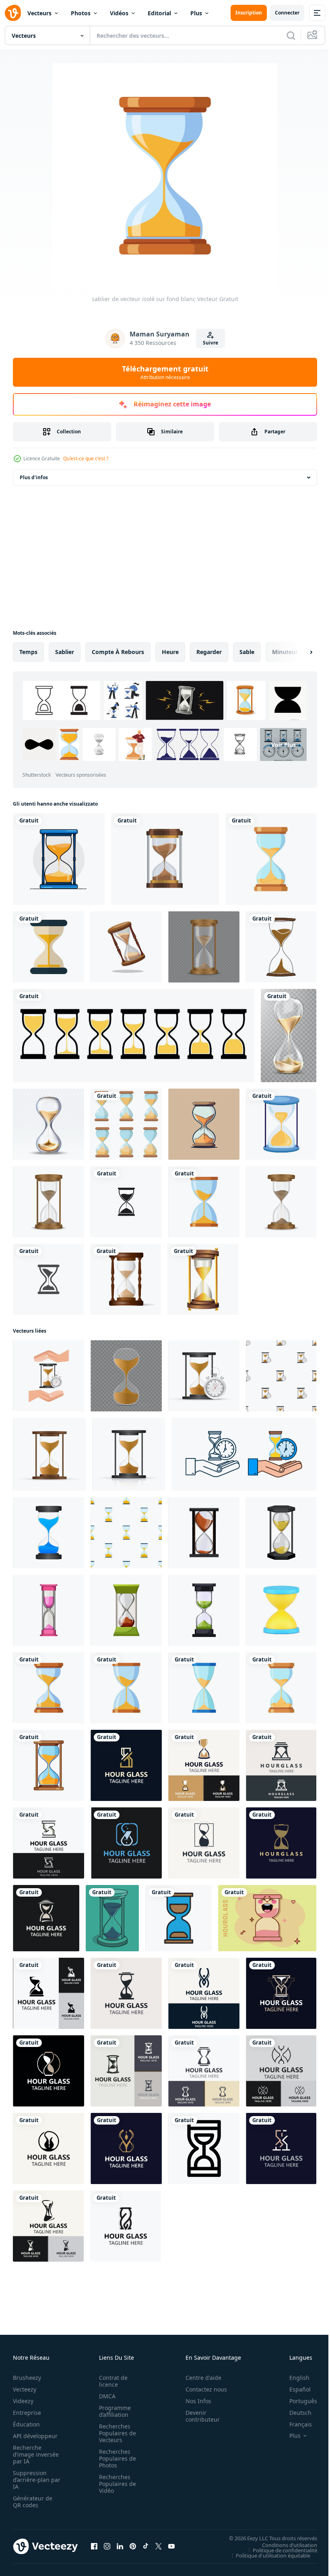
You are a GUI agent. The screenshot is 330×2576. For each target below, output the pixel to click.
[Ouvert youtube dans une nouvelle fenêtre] (171, 2546)
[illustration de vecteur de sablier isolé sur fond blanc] (126, 1279)
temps (28, 652)
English (293, 2378)
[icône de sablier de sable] (281, 1124)
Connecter (287, 13)
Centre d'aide (199, 2378)
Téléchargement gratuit (165, 372)
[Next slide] (298, 652)
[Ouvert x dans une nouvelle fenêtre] (159, 2546)
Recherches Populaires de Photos (115, 2458)
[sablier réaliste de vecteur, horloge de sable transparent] (289, 1036)
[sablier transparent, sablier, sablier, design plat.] (165, 859)
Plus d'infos (34, 477)
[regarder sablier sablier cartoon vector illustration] (126, 1610)
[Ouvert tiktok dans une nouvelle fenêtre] (146, 2546)
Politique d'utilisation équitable (267, 2555)
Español (294, 2389)
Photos (81, 13)
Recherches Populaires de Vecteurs (115, 2433)
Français (295, 2424)
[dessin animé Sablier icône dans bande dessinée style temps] (267, 1918)
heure (170, 652)
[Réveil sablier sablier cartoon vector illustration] (281, 1533)
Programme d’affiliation (112, 2411)
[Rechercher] (291, 35)
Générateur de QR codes (33, 2502)
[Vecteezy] (13, 13)
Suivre (210, 343)
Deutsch (294, 2413)
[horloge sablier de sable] (204, 947)
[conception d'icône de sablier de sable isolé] (48, 947)
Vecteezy (25, 2389)
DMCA (105, 2396)
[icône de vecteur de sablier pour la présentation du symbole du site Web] (178, 1918)
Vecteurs (39, 13)
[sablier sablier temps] (204, 1124)
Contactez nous (202, 2389)
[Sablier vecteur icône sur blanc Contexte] (204, 2148)
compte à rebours (118, 652)
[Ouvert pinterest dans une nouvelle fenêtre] (133, 2546)
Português (297, 2401)
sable (247, 652)
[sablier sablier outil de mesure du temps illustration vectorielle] (48, 1124)
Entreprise (27, 2413)
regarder (209, 652)
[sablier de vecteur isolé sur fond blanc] (271, 859)
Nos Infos (194, 2401)
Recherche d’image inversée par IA (33, 2454)
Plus (196, 13)
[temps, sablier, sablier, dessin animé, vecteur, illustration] (48, 1610)
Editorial (159, 13)
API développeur (35, 2436)
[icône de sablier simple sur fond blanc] (48, 1279)
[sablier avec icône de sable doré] (203, 1279)
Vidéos (119, 13)
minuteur (285, 652)
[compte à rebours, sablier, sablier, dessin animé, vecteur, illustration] (204, 1533)
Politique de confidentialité (279, 2550)
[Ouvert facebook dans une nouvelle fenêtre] (94, 2546)
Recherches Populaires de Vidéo (115, 2484)
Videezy (23, 2401)
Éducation (26, 2424)
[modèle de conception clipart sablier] (126, 1202)
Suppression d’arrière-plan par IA (31, 2480)
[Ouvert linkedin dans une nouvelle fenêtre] (120, 2546)
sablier (65, 652)
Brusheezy (27, 2378)
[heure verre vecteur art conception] (112, 1918)
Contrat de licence (111, 2381)
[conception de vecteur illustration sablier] (281, 947)
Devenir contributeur (198, 2416)
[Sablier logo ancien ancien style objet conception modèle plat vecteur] (126, 1765)
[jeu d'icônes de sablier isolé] (126, 1124)
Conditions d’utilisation (284, 2545)
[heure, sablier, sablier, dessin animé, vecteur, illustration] (204, 1610)
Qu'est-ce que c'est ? (86, 458)
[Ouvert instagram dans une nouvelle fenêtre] (107, 2546)
